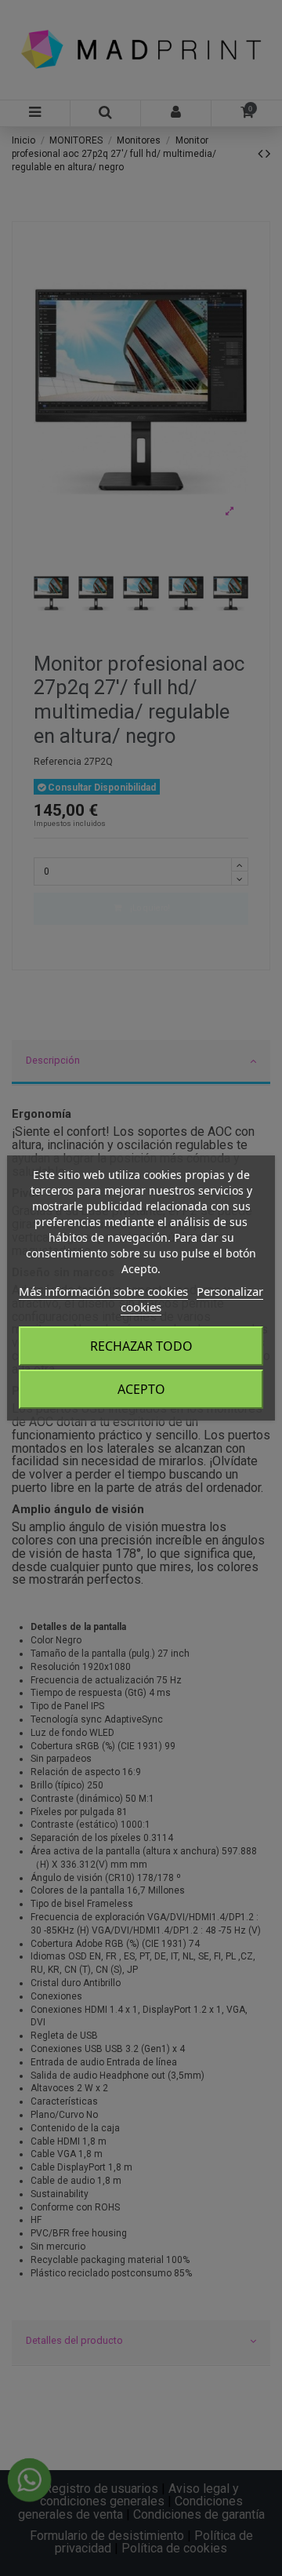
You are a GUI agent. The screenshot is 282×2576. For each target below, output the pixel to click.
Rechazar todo (141, 1346)
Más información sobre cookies (103, 1291)
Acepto (141, 1389)
